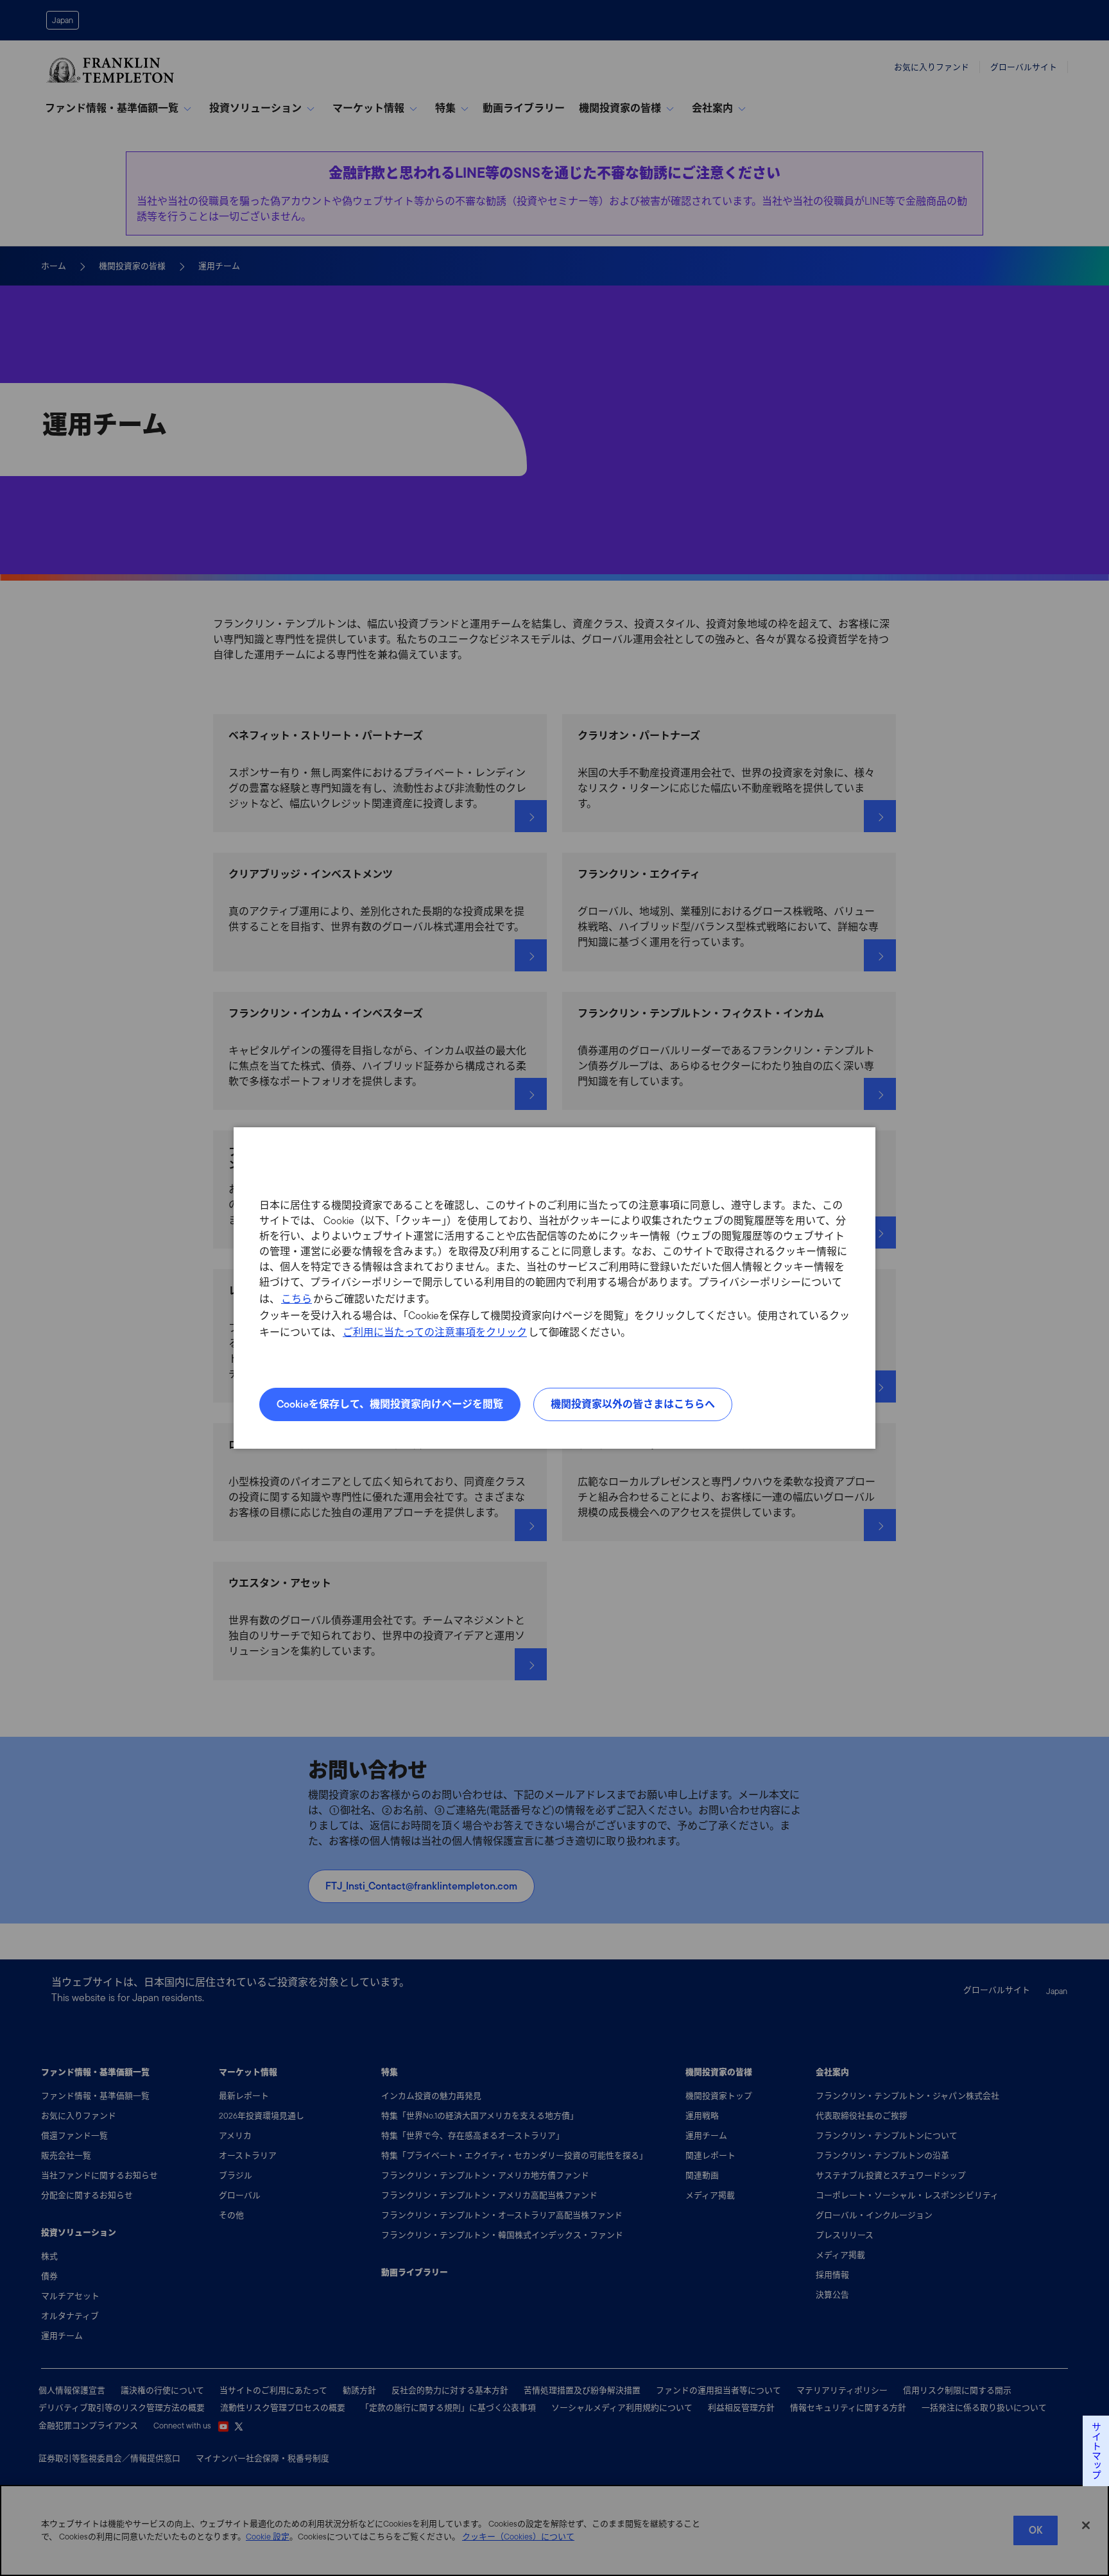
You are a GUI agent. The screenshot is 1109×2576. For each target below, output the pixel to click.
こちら (297, 1299)
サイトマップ (1096, 2451)
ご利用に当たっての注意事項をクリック (435, 1332)
